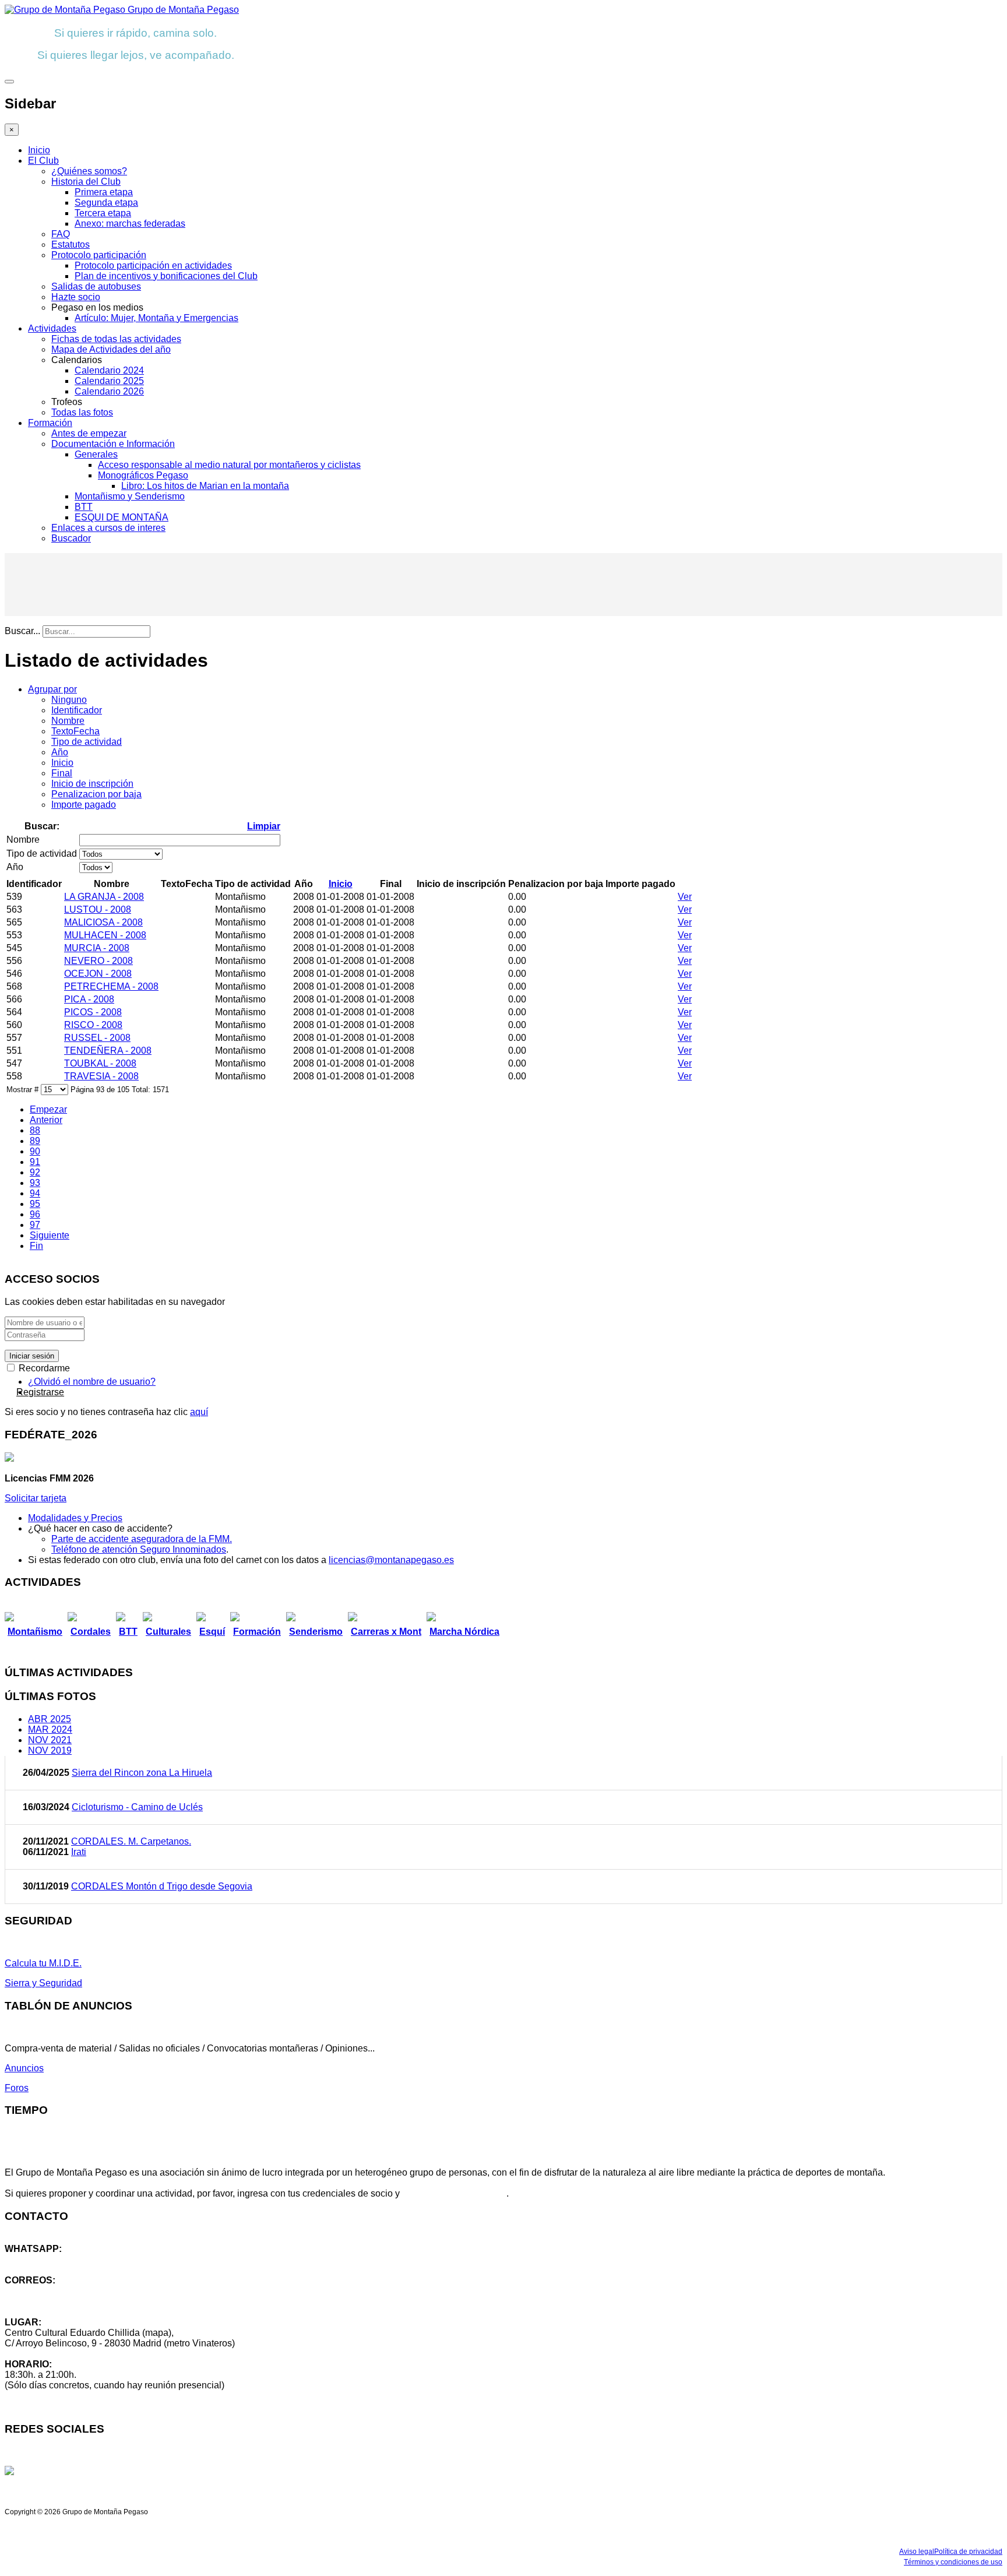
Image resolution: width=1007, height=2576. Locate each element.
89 (35, 1141)
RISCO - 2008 (93, 1025)
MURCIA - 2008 (97, 948)
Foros (17, 2088)
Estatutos (71, 244)
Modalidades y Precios (75, 1518)
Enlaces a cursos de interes (108, 528)
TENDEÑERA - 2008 (108, 1051)
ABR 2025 (50, 1719)
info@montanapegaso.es (57, 2291)
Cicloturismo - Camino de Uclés (137, 1807)
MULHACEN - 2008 (105, 935)
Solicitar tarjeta (36, 1498)
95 (35, 1204)
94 (35, 1193)
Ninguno (69, 700)
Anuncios (24, 2068)
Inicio (39, 150)
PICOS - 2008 (93, 1012)
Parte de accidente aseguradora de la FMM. (142, 1539)
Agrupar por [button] (52, 689)
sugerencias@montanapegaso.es (74, 2301)
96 (35, 1214)
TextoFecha (75, 731)
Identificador (77, 710)
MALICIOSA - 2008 (103, 922)
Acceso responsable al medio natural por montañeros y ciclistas (229, 465)
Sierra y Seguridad (43, 1983)
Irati (79, 1852)
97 (35, 1225)
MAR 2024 (50, 1729)
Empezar (48, 1109)
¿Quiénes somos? (89, 171)
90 (35, 1151)
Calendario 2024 (109, 370)
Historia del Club (86, 182)
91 (35, 1162)
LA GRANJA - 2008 (104, 897)
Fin (36, 1246)
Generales (96, 454)
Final (62, 773)
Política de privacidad (968, 2552)
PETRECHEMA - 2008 (111, 986)
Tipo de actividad (87, 742)
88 (35, 1130)
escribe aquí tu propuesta (454, 2193)
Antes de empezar (89, 433)
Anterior (46, 1120)
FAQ (61, 234)
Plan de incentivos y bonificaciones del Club (166, 276)
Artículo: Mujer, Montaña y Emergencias (156, 318)
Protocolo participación (99, 255)
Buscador (71, 538)
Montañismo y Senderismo (130, 496)
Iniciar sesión (32, 1356)
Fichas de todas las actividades (116, 339)
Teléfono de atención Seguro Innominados (139, 1549)
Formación (50, 423)
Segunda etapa (106, 203)
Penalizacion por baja (96, 794)
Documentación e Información (113, 444)
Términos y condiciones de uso (953, 2562)
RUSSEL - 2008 (97, 1038)
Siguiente (50, 1235)
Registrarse (40, 1392)
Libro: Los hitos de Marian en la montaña (205, 486)
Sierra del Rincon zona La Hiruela (142, 1773)
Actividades (52, 328)
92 (35, 1172)
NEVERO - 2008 (98, 961)
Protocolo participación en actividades (153, 265)
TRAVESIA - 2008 (101, 1076)
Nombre (68, 721)
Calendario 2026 (109, 391)
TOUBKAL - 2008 (100, 1063)
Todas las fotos (82, 412)
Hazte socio (76, 297)
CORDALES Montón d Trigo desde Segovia (162, 1886)
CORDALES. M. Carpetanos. (131, 1841)
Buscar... (22, 631)
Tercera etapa (103, 213)
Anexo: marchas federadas (130, 224)
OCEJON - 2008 (98, 974)
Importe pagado (84, 805)
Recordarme (43, 1368)
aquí (199, 1412)
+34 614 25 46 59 (41, 2259)
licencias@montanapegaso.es (391, 1560)
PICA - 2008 (89, 999)
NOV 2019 (50, 1750)
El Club (43, 161)
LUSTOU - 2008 (98, 909)
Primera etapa (104, 192)
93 (35, 1183)
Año (60, 752)
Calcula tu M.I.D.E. (43, 1963)
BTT (84, 507)
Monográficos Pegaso (143, 475)
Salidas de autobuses (96, 286)
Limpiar (264, 826)
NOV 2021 (50, 1740)
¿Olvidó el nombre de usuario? (92, 1382)
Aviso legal (917, 2552)
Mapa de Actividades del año (111, 349)
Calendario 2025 (109, 381)
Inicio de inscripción (92, 784)
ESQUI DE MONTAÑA (122, 517)
